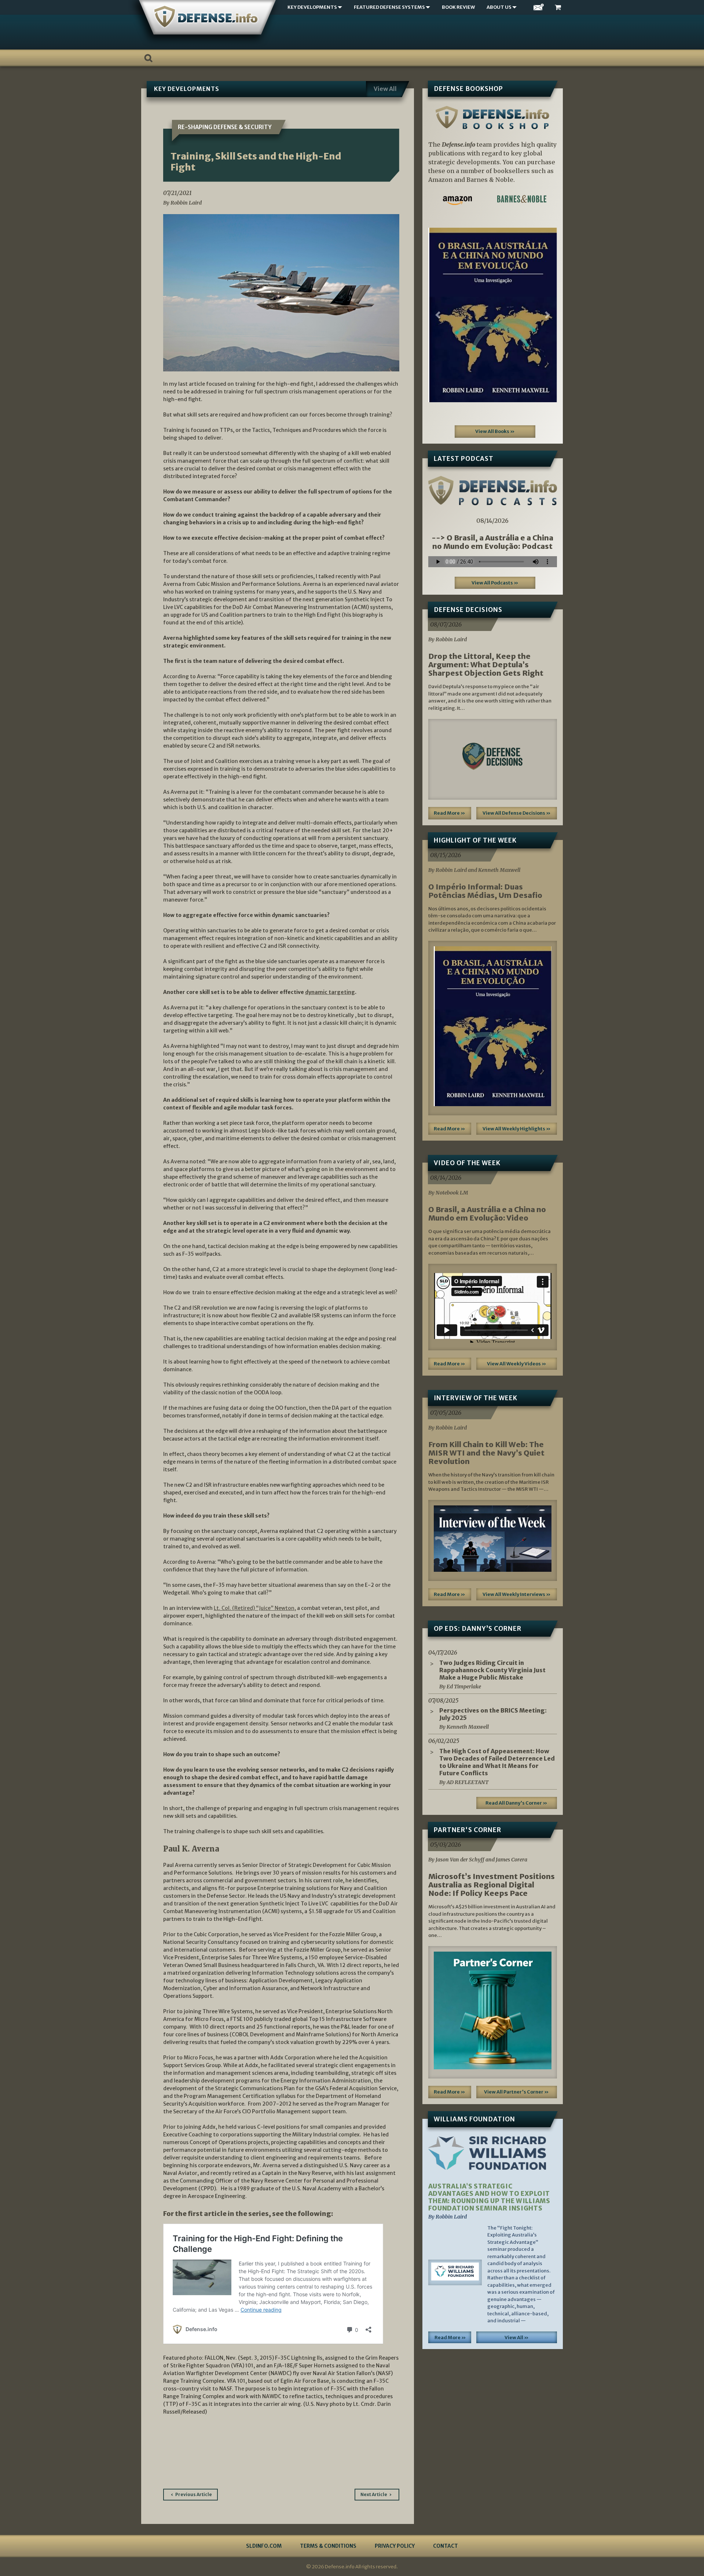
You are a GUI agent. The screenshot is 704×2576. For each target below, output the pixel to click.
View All (385, 89)
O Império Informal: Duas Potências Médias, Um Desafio (485, 891)
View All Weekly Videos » (517, 1364)
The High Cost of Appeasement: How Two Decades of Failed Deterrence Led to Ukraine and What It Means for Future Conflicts (497, 1762)
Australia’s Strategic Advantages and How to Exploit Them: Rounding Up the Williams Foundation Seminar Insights (489, 2197)
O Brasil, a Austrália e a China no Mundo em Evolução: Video (487, 1214)
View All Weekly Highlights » (517, 1129)
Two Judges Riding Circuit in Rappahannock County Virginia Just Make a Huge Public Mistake (492, 1670)
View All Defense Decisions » (517, 813)
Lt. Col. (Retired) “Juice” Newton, (255, 1608)
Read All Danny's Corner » (516, 1803)
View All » (517, 2338)
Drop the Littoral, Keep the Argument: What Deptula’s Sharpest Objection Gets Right (486, 665)
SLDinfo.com (264, 2546)
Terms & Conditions (328, 2546)
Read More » (450, 813)
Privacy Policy (395, 2546)
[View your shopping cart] (559, 8)
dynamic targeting (330, 992)
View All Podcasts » (495, 583)
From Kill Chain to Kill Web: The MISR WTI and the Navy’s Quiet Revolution (486, 1453)
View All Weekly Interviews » (517, 1594)
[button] (438, 315)
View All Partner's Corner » (516, 2092)
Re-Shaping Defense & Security (225, 127)
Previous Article (194, 2494)
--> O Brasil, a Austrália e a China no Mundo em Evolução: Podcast (492, 542)
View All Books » (495, 431)
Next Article (374, 2494)
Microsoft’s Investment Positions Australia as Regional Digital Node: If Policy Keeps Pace (492, 1885)
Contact (445, 2546)
